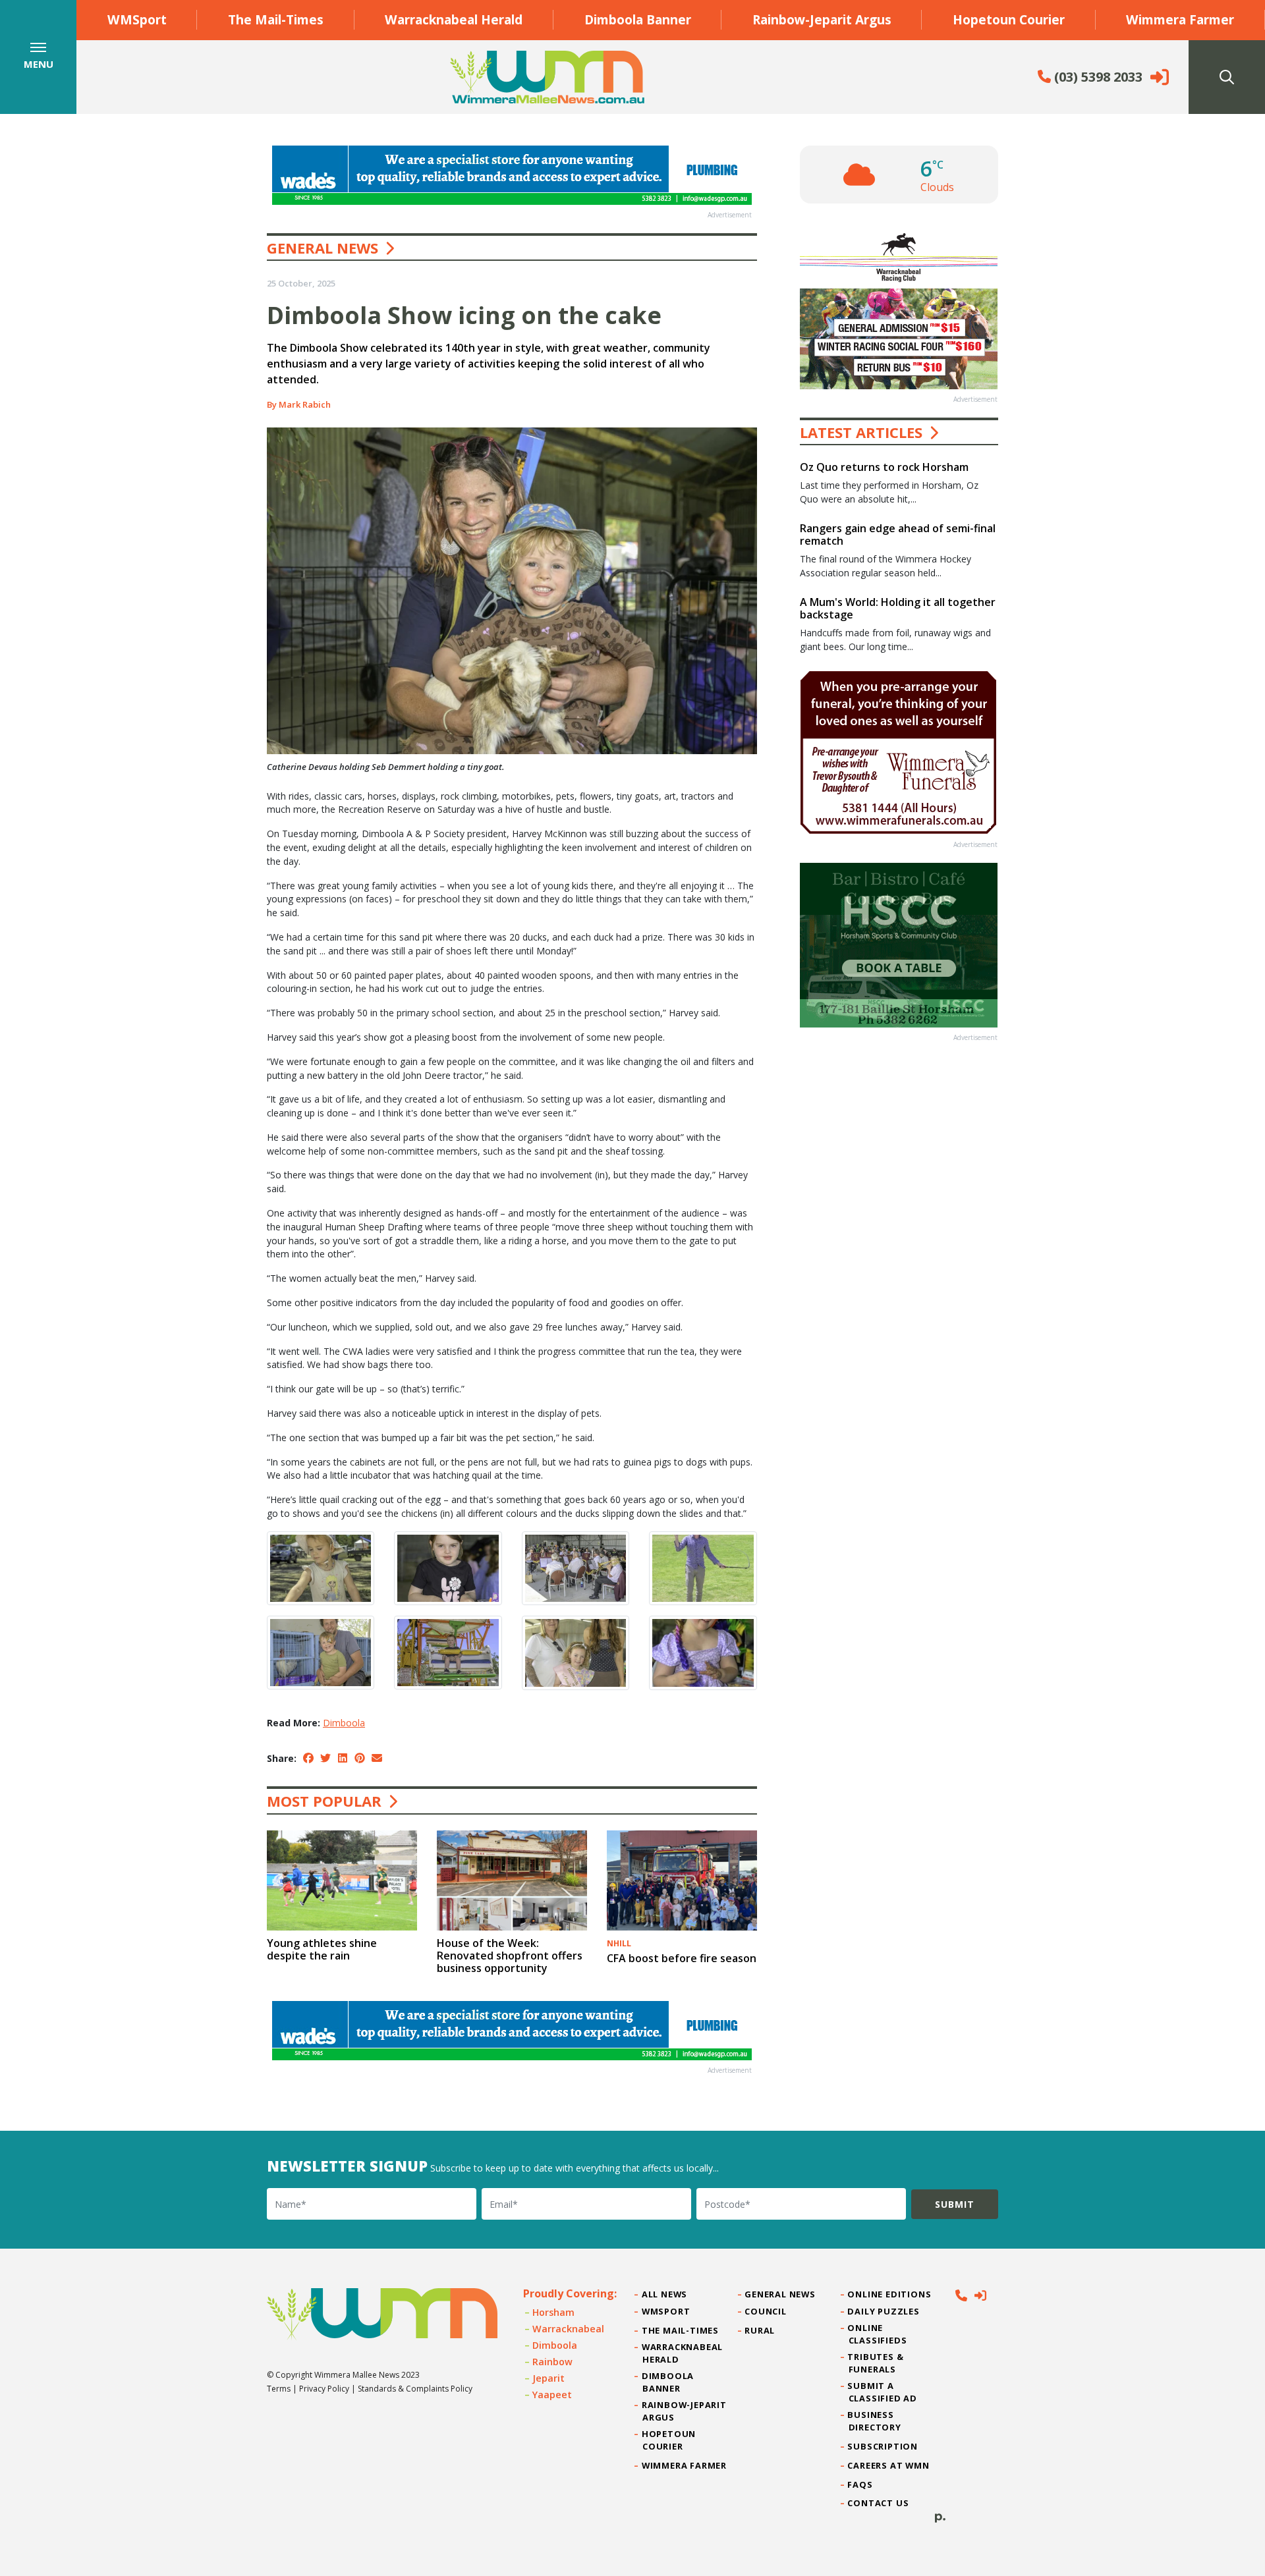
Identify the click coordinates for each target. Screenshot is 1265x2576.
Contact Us (879, 2503)
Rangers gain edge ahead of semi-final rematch (898, 534)
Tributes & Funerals (876, 2363)
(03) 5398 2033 (1097, 77)
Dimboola (344, 1723)
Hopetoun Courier (1009, 19)
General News (323, 248)
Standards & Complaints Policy (415, 2389)
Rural (760, 2330)
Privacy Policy (324, 2389)
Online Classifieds (878, 2334)
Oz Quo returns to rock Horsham (884, 467)
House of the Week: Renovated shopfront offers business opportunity (510, 1956)
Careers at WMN (889, 2465)
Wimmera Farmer (1180, 19)
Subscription (883, 2446)
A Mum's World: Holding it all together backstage (898, 608)
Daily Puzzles (884, 2311)
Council (766, 2311)
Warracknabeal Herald (454, 19)
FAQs (861, 2484)
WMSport (137, 19)
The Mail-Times (276, 19)
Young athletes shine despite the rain (322, 1949)
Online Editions (890, 2294)
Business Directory (875, 2421)
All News (665, 2294)
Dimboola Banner (638, 19)
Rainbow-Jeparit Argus (822, 19)
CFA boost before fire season (682, 1958)
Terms (279, 2389)
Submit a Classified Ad (883, 2392)
